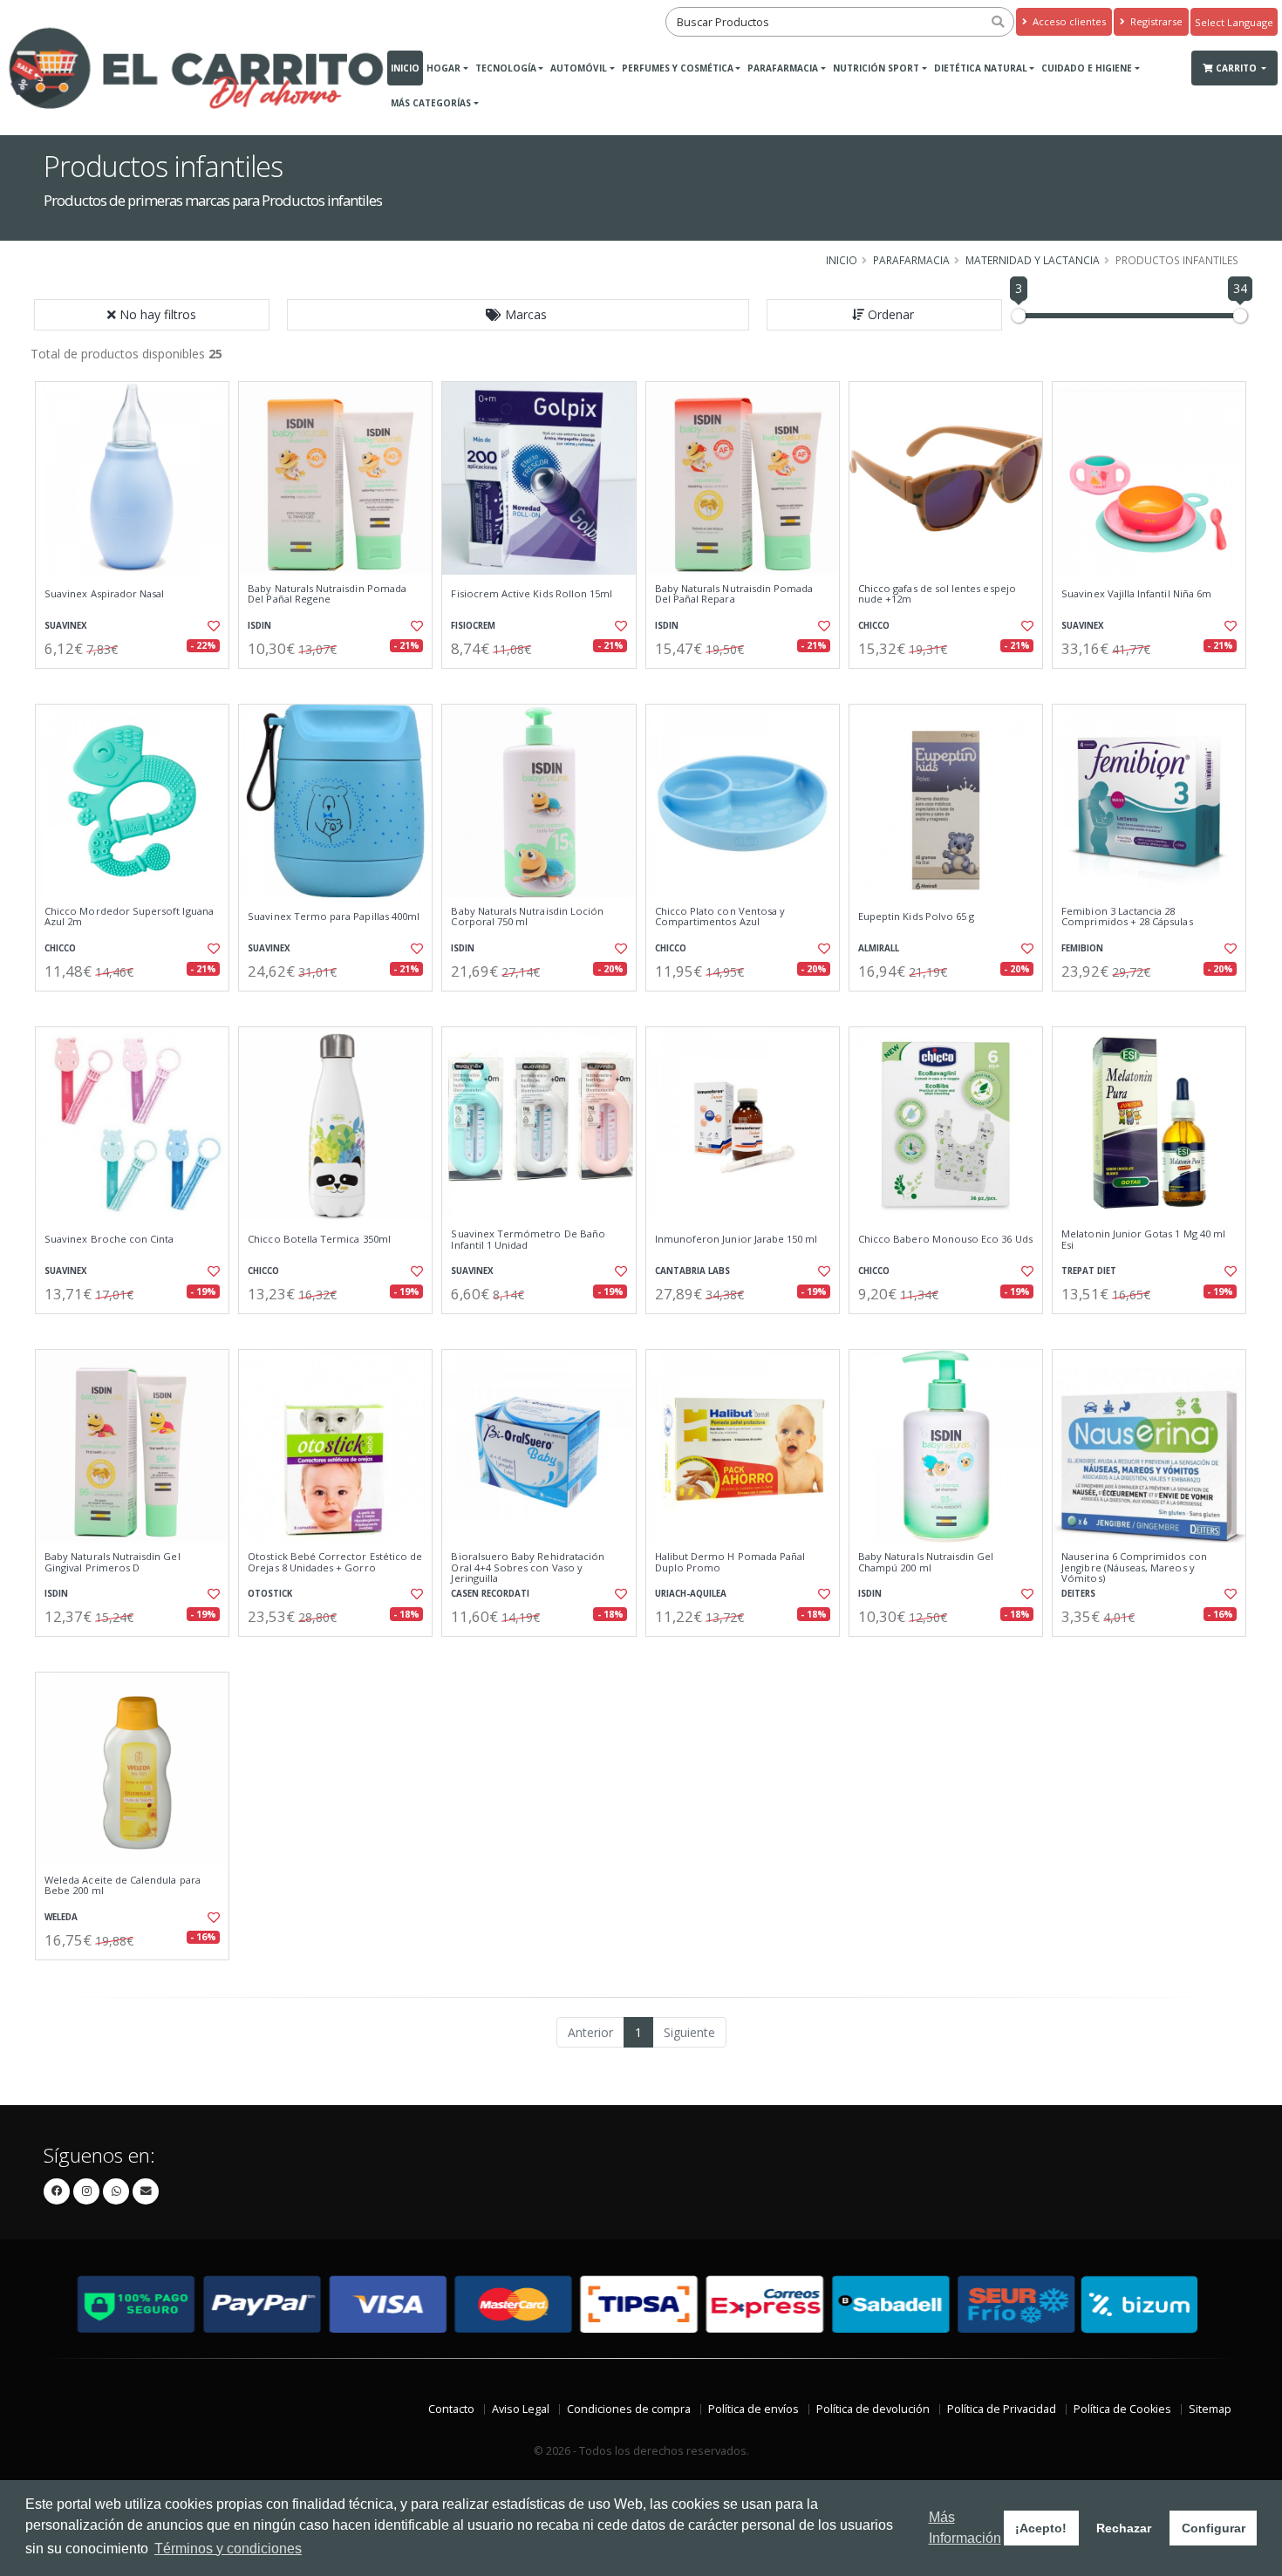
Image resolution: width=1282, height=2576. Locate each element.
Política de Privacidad (1002, 2409)
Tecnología (506, 68)
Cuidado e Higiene (1087, 68)
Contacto (451, 2409)
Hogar (443, 68)
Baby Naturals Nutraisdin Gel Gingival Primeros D (113, 1562)
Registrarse (1155, 21)
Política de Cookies (1122, 2409)
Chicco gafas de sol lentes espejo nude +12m (937, 594)
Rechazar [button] (1124, 2528)
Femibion (1082, 948)
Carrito (1238, 68)
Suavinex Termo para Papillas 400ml (334, 917)
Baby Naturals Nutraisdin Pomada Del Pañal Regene (327, 594)
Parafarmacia (783, 68)
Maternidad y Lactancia (1033, 260)
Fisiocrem (473, 626)
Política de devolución (873, 2409)
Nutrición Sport (876, 68)
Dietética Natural (981, 68)
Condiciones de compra (629, 2409)
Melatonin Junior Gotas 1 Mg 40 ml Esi (1143, 1240)
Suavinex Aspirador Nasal (104, 594)
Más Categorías (431, 103)
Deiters (1078, 1594)
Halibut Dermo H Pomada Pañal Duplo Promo (730, 1562)
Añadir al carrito (138, 683)
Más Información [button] (965, 2528)
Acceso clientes (1068, 21)
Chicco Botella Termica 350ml (319, 1239)
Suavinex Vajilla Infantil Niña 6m (1136, 594)
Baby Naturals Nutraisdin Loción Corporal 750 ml (527, 917)
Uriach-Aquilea (691, 1594)
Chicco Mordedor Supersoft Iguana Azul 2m (129, 917)
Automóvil (579, 68)
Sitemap (1210, 2409)
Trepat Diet (1089, 1271)
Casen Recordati (490, 1594)
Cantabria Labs (692, 1271)
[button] (518, 315)
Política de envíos (754, 2409)
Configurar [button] (1214, 2528)
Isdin (259, 626)
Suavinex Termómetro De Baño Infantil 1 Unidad (528, 1240)
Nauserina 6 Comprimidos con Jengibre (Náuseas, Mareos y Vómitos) (1134, 1567)
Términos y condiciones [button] (228, 2549)
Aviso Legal (521, 2409)
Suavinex (66, 626)
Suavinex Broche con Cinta (109, 1239)
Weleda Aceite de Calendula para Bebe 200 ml (123, 1886)
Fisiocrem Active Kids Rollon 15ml (532, 594)
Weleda (61, 1917)
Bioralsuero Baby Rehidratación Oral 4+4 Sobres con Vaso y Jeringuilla (528, 1567)
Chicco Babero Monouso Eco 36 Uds (945, 1239)
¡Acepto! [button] (1041, 2528)
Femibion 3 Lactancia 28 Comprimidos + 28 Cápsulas (1127, 917)
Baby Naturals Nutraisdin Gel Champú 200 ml (926, 1562)
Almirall (879, 948)
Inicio (405, 68)
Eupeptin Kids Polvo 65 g (916, 917)
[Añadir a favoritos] (212, 626)
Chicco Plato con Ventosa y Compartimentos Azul (720, 917)
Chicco (874, 626)
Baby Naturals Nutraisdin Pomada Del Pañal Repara (734, 594)
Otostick (270, 1594)
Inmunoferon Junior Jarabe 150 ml (736, 1239)
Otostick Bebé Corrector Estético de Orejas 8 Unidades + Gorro (335, 1562)
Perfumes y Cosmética (678, 68)
